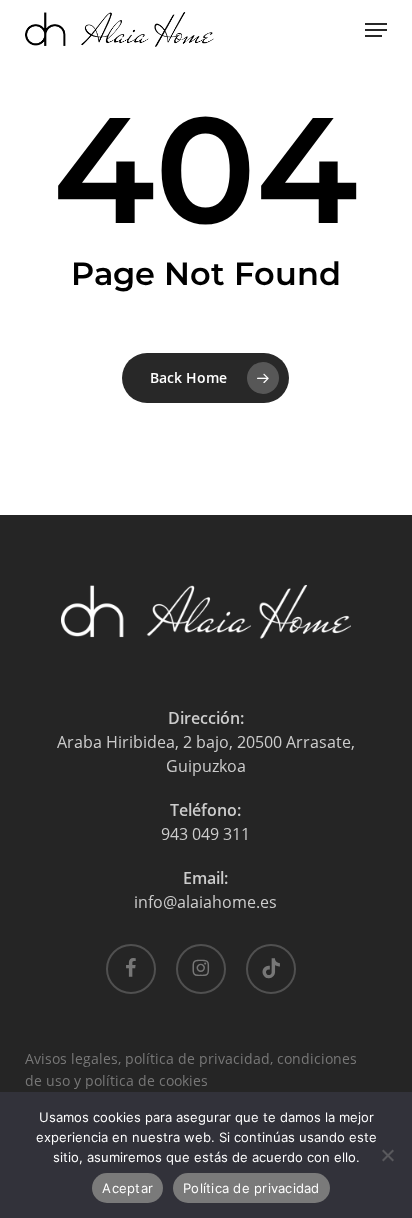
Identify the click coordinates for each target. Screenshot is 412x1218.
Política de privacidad (251, 1188)
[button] (376, 30)
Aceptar (127, 1188)
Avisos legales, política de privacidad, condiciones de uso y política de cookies (191, 1060)
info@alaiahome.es (205, 902)
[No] (387, 1155)
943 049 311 (205, 834)
